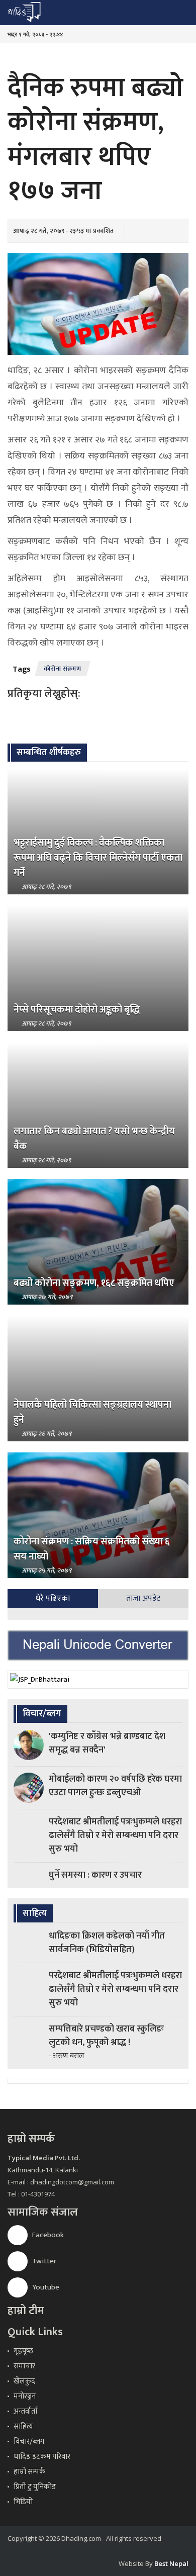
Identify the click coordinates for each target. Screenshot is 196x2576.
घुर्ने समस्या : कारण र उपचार (95, 1875)
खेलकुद (24, 2381)
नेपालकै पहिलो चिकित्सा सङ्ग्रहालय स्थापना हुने (92, 1412)
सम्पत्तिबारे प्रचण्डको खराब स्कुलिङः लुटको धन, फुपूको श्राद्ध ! (106, 2036)
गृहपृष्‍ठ (23, 2351)
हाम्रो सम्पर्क (29, 2472)
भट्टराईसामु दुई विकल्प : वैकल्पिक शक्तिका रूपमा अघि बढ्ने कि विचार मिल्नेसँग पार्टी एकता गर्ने (98, 858)
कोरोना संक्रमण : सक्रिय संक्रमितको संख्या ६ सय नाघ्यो (92, 1549)
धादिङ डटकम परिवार (42, 2457)
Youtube (45, 2287)
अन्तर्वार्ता (26, 2411)
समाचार (24, 2366)
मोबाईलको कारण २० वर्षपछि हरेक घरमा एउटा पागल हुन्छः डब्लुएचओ (115, 1786)
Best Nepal (171, 2563)
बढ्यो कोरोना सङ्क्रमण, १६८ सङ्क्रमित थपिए (94, 1283)
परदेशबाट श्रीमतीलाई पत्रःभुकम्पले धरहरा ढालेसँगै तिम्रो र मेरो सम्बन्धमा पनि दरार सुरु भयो (115, 1835)
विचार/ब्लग (29, 2442)
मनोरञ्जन (25, 2396)
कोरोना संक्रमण (63, 669)
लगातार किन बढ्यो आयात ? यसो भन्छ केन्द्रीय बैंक (94, 1139)
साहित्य (23, 2426)
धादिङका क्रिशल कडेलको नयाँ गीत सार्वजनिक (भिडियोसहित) (107, 1943)
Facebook (47, 2235)
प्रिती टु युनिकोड (35, 2487)
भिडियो (23, 2502)
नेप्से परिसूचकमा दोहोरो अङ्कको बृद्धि (77, 1009)
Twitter (43, 2261)
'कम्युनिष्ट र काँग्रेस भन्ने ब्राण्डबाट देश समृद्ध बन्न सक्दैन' (107, 1743)
